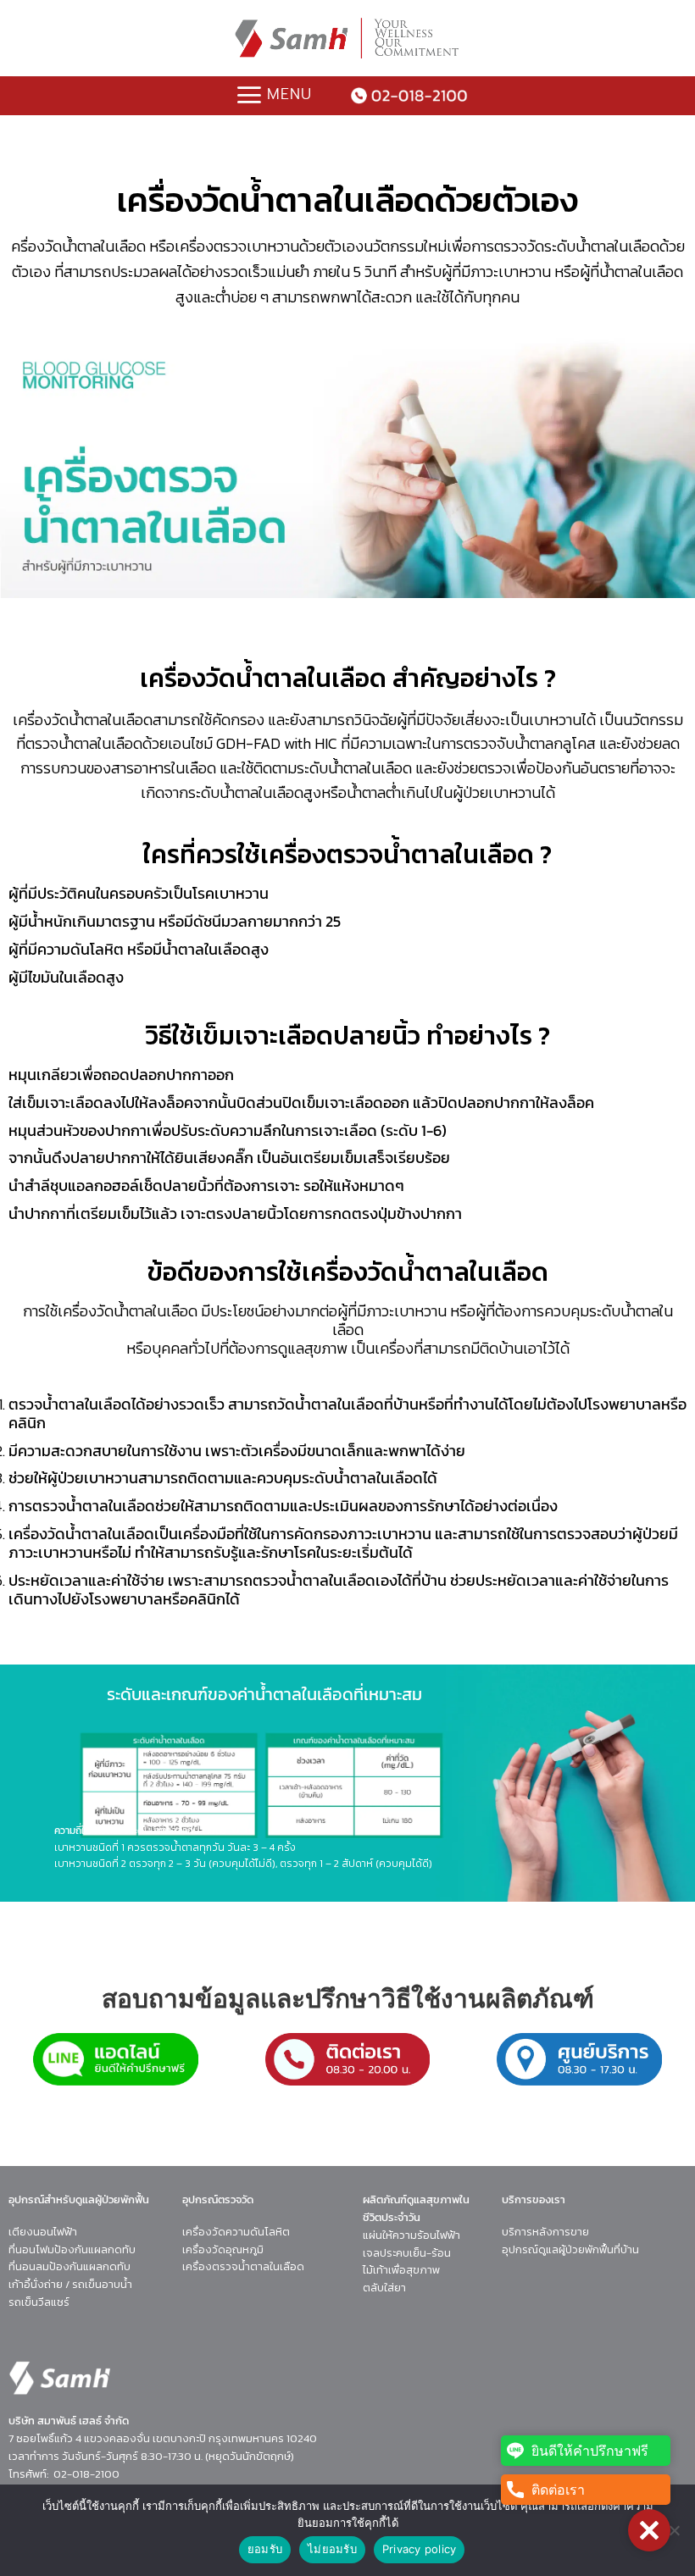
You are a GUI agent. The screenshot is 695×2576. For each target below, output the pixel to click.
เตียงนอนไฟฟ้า (43, 2232)
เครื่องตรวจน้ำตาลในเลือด (243, 2266)
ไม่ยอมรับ (332, 2549)
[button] (649, 2530)
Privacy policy (420, 2549)
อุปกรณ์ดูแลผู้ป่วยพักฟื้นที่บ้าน (570, 2249)
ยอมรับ (265, 2549)
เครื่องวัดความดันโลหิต (236, 2232)
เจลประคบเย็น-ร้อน (407, 2253)
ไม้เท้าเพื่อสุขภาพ (401, 2270)
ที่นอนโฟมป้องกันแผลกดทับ (72, 2249)
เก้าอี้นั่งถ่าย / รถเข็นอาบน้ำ (70, 2284)
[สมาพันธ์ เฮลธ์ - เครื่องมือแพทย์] (347, 38)
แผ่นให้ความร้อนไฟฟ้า (411, 2235)
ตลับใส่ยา (384, 2288)
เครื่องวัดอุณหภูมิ (223, 2249)
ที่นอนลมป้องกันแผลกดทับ (69, 2266)
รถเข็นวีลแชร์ (39, 2302)
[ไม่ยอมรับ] (674, 2535)
